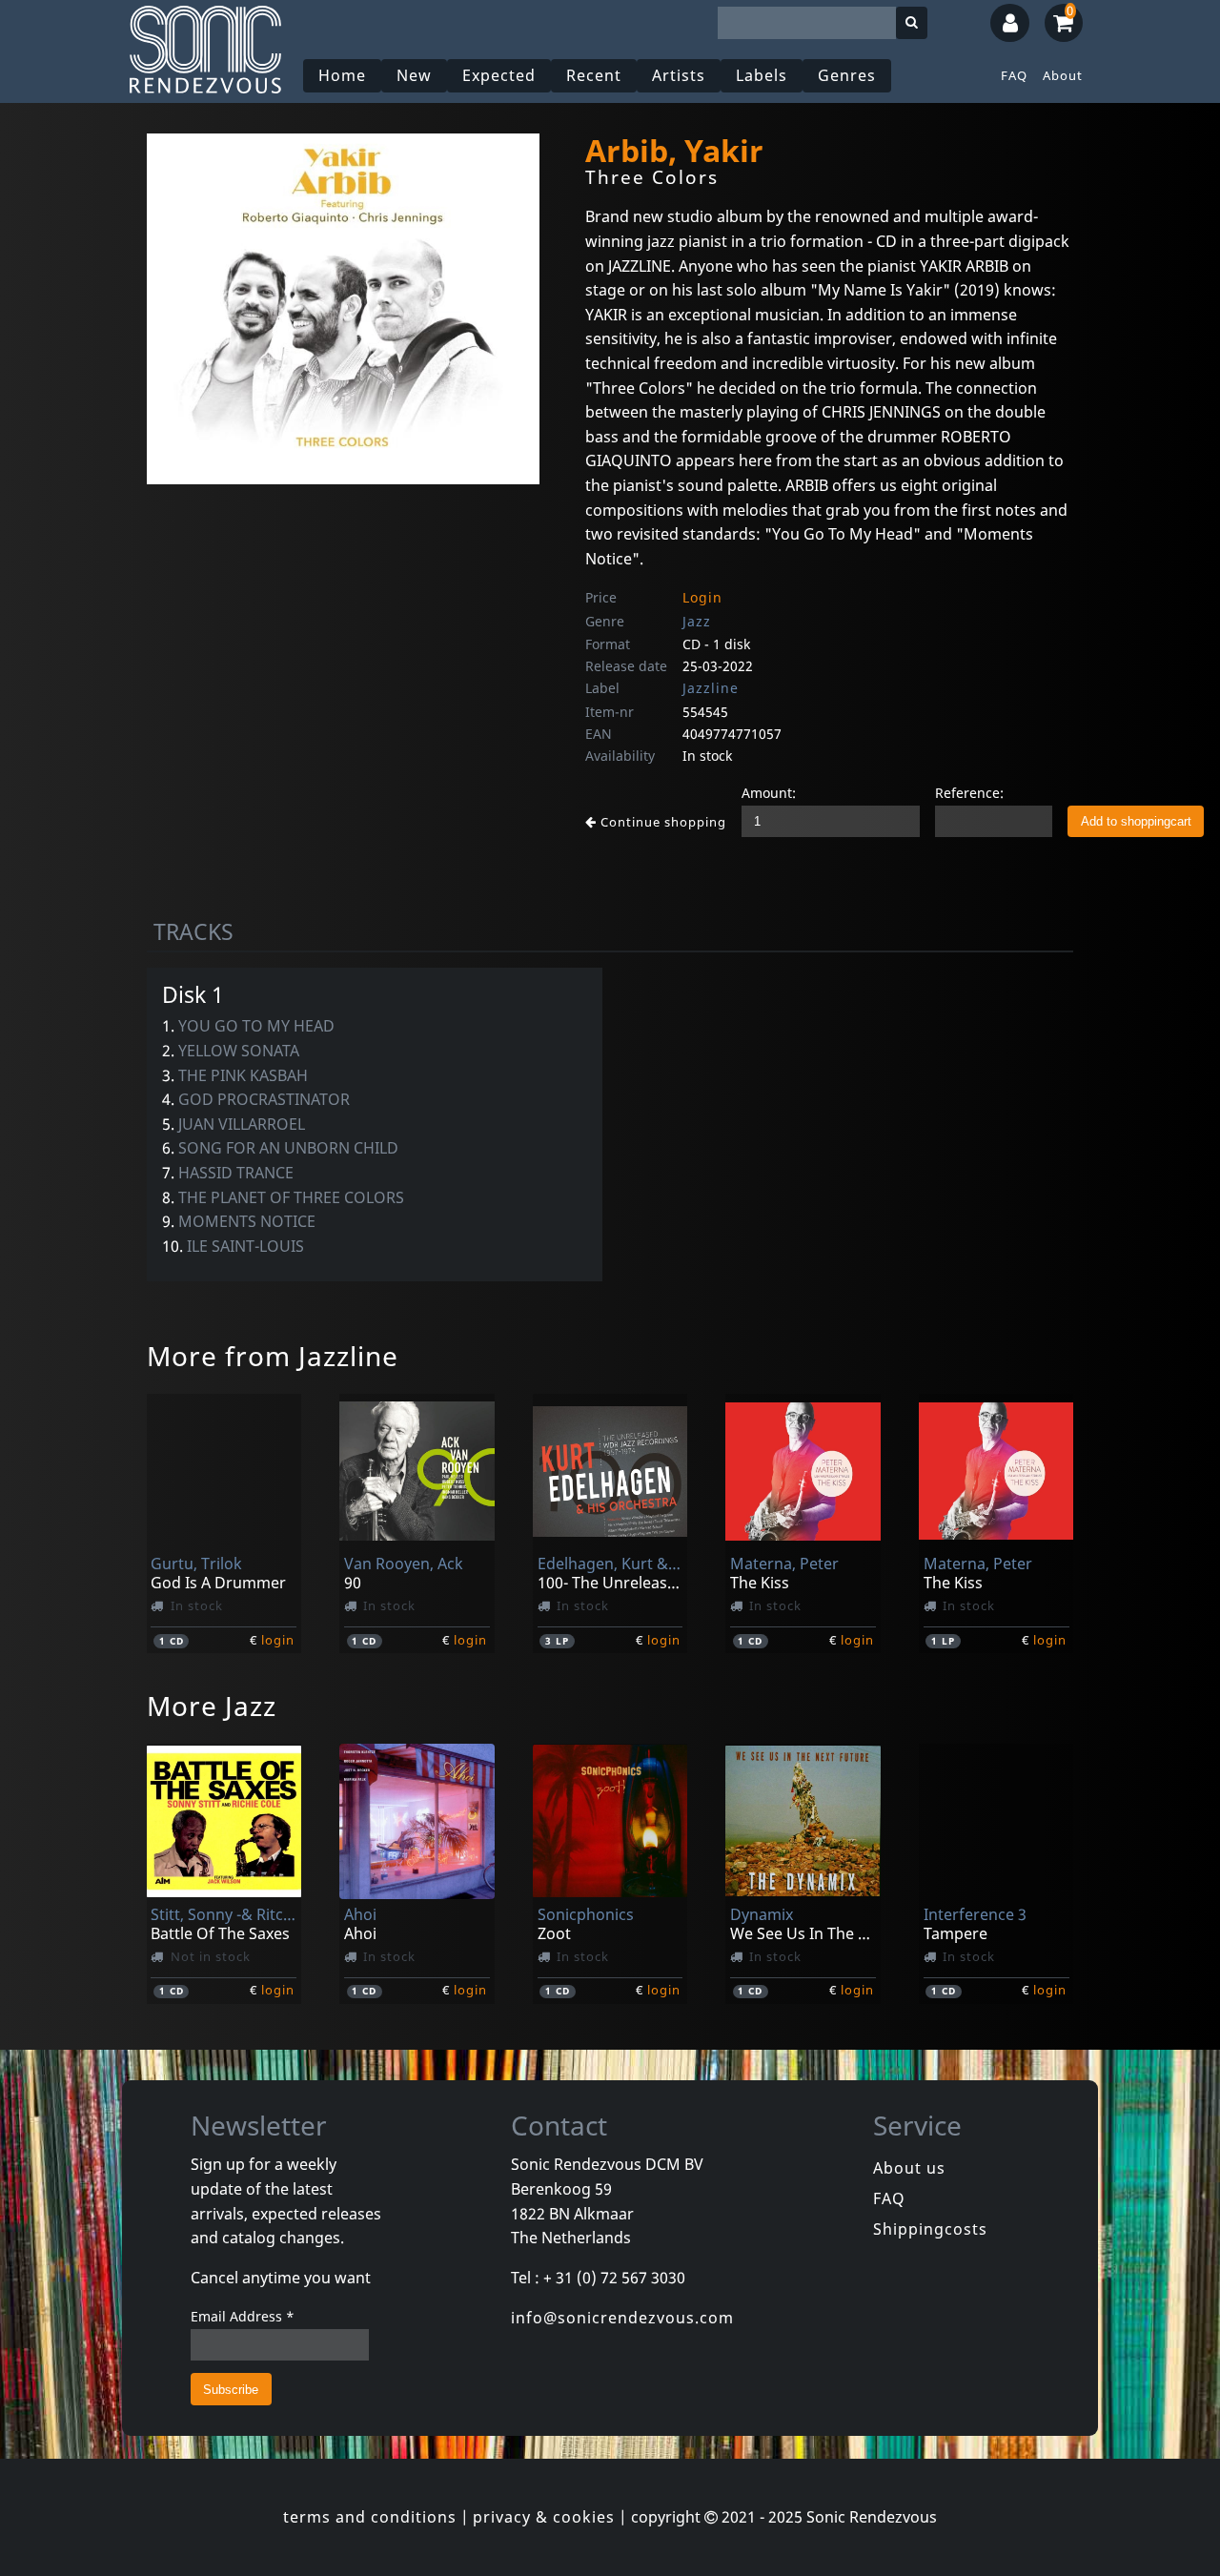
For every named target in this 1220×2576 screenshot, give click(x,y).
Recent (594, 75)
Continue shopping (661, 822)
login (278, 1640)
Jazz (697, 621)
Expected (499, 75)
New (414, 75)
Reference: (969, 793)
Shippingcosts (930, 2229)
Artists (679, 75)
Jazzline (711, 688)
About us (909, 2168)
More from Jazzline (273, 1356)
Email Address (243, 2316)
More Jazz (212, 1706)
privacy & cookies (544, 2517)
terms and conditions (370, 2517)
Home (342, 75)
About (1063, 75)
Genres (847, 75)
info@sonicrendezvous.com (622, 2318)
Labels (762, 75)
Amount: (769, 793)
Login (702, 597)
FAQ (1014, 75)
